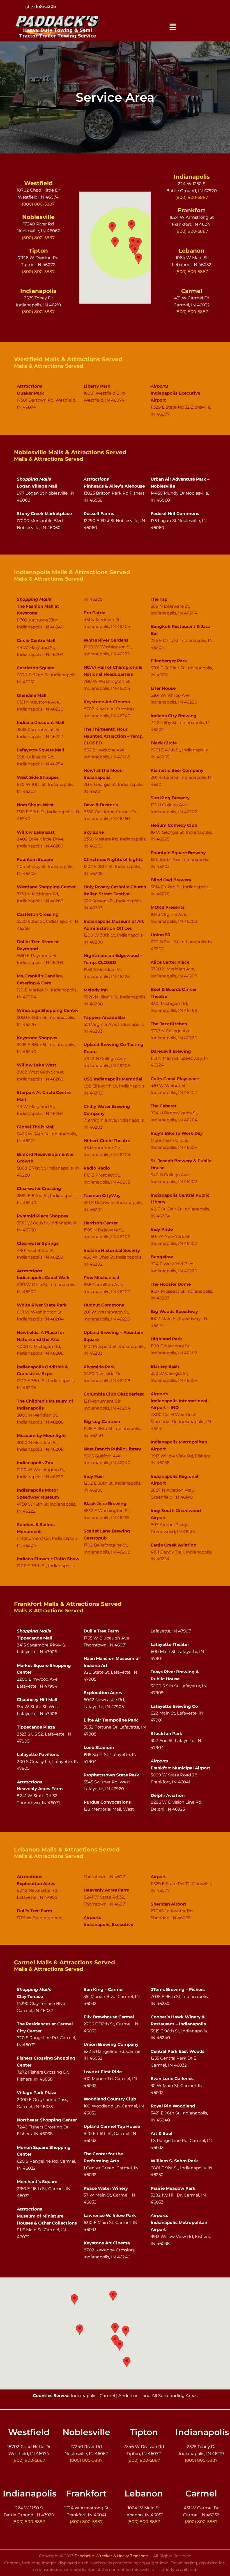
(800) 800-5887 (41, 6)
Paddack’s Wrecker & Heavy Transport (112, 2556)
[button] (173, 27)
